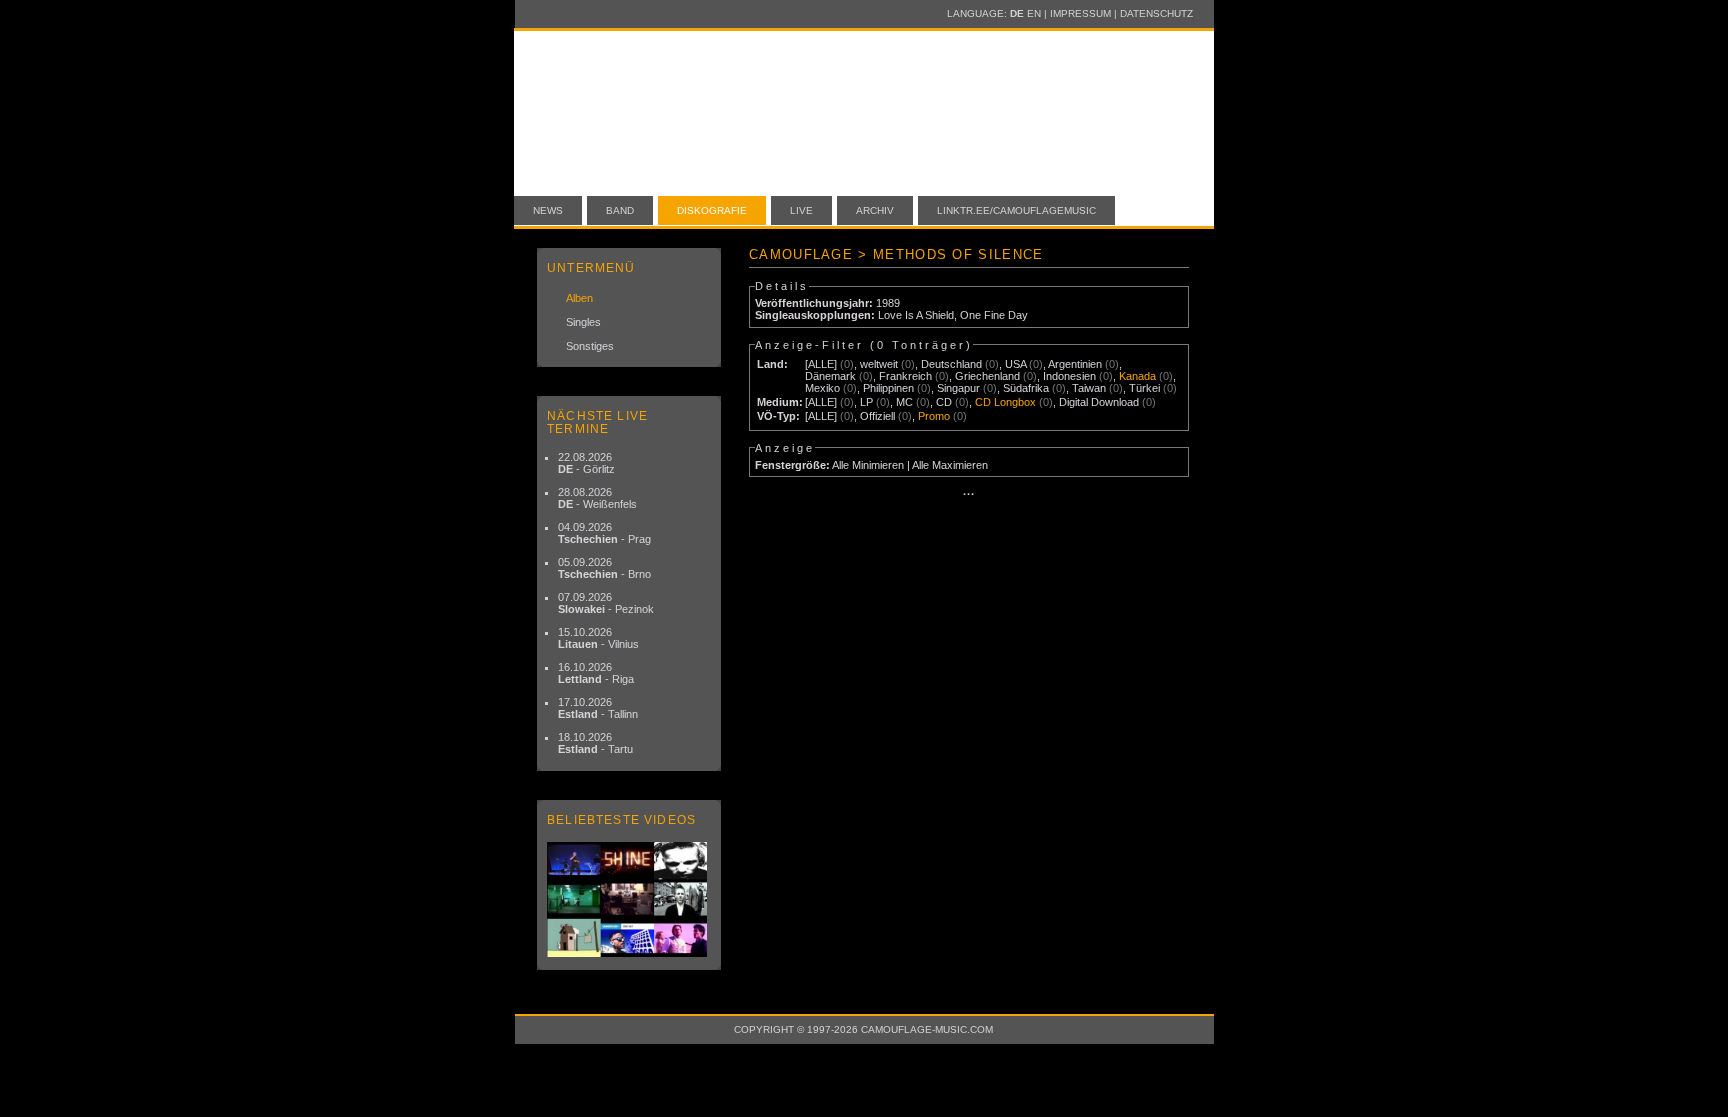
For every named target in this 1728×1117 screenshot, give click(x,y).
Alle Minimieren (868, 465)
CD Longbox (1005, 402)
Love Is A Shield (916, 315)
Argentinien (1075, 364)
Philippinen (888, 388)
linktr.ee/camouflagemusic (1016, 210)
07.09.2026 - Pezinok (606, 603)
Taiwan (1089, 388)
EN (1034, 13)
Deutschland (951, 364)
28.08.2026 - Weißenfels (597, 498)
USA (1015, 364)
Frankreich (905, 376)
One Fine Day (994, 315)
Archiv (875, 210)
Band (620, 210)
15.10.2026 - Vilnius (598, 638)
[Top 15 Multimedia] (629, 899)
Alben (579, 298)
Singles (583, 322)
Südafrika (1026, 388)
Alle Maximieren (950, 465)
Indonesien (1069, 376)
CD (944, 402)
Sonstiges (590, 346)
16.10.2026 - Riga (596, 673)
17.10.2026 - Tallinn (598, 708)
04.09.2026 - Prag (604, 533)
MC (904, 402)
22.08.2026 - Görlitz (586, 463)
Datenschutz (1156, 13)
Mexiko (822, 388)
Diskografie (712, 210)
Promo (934, 416)
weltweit (879, 364)
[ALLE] (821, 364)
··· (969, 494)
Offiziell (877, 416)
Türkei (1144, 388)
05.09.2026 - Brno (604, 568)
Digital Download (1099, 402)
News (548, 210)
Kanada (1137, 376)
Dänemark (830, 376)
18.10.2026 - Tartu (595, 743)
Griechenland (987, 376)
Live (801, 210)
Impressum (1080, 13)
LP (866, 402)
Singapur (958, 388)
